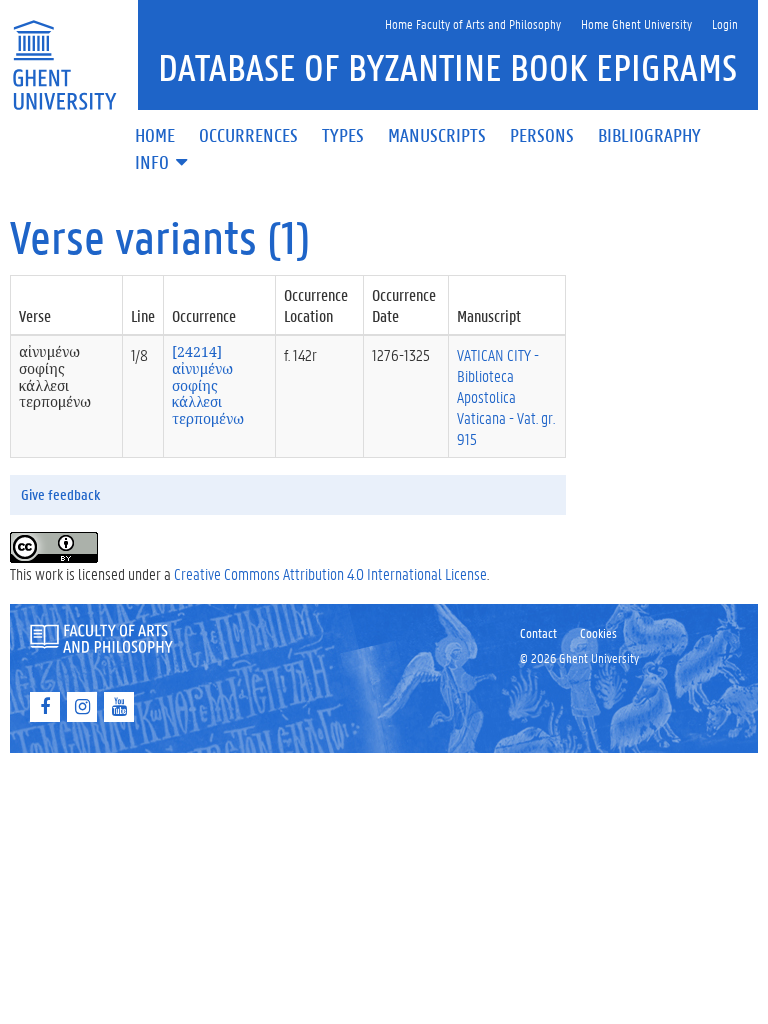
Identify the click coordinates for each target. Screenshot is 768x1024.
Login (725, 23)
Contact (538, 632)
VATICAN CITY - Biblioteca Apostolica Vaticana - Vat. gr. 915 (506, 396)
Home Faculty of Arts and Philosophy (473, 23)
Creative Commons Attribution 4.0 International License (330, 573)
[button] (163, 163)
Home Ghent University (636, 23)
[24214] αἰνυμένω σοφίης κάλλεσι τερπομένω (208, 385)
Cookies (598, 632)
